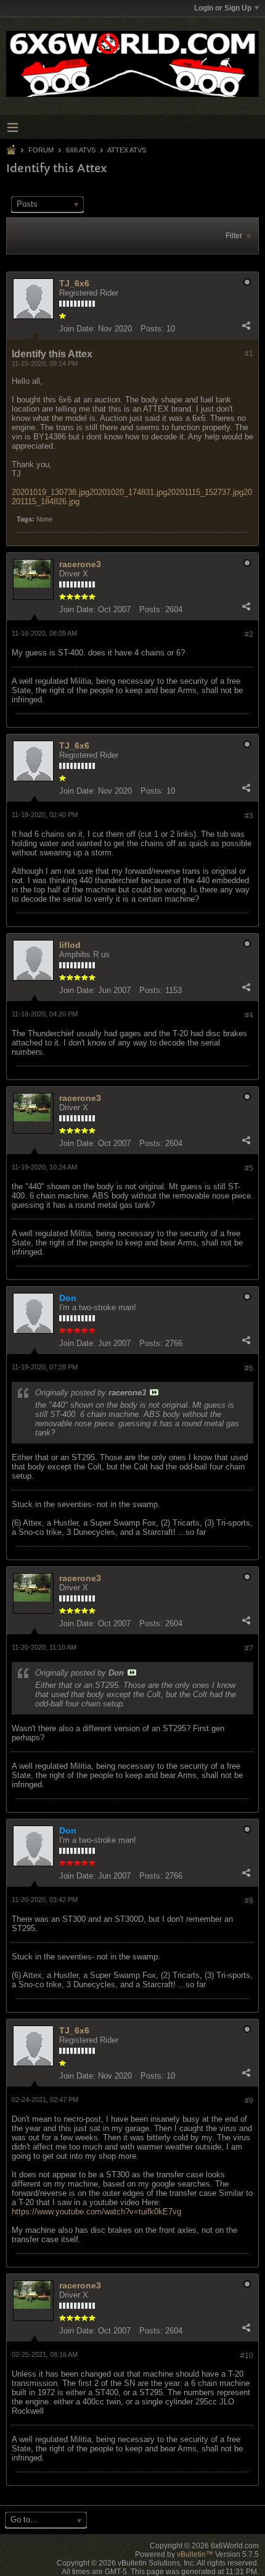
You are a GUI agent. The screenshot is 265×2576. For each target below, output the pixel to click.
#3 (249, 816)
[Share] (246, 326)
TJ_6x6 (74, 283)
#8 (249, 1901)
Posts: (152, 329)
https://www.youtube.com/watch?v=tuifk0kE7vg (96, 2212)
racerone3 (80, 564)
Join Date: (77, 329)
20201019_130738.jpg (51, 492)
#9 (249, 2101)
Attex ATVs (127, 150)
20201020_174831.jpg (128, 492)
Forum (41, 150)
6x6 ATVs (81, 150)
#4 (249, 1015)
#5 (249, 1168)
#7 (249, 1648)
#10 (247, 2356)
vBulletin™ (195, 2554)
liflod (70, 945)
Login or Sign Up (223, 8)
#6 (249, 1368)
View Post (154, 1392)
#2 (249, 634)
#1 (249, 354)
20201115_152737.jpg (205, 492)
